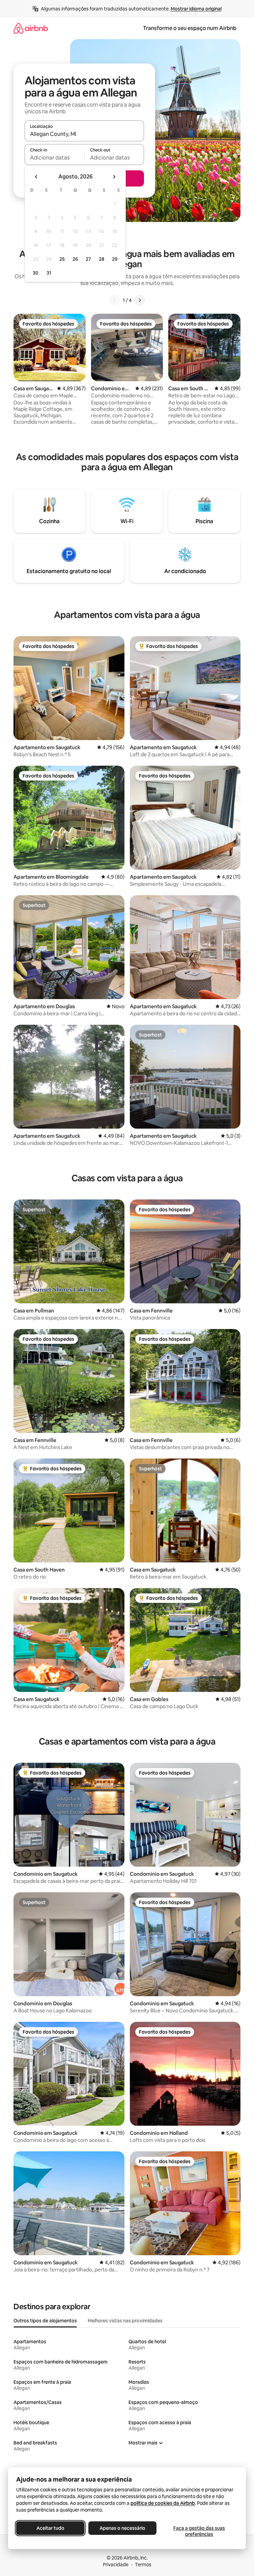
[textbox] (54, 158)
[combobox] (84, 134)
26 (75, 259)
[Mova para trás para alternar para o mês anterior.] (36, 177)
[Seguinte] (140, 300)
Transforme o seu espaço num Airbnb (190, 28)
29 (115, 259)
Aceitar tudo (50, 2528)
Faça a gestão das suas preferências (199, 2531)
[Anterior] (115, 300)
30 (36, 273)
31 (49, 273)
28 (102, 259)
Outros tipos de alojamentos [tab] (45, 2321)
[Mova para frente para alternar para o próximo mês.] (114, 177)
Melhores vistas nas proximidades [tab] (125, 2321)
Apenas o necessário (122, 2528)
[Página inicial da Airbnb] (31, 28)
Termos (143, 2565)
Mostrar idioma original (196, 9)
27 (88, 259)
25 (62, 259)
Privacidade (116, 2565)
